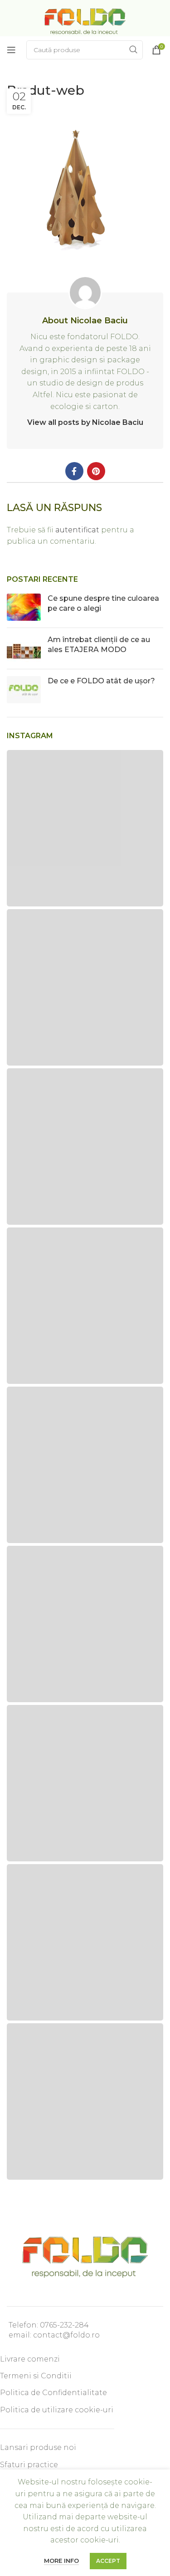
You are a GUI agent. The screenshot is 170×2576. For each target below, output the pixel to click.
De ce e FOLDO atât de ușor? (101, 681)
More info (61, 2561)
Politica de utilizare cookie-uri (57, 2410)
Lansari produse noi (38, 2447)
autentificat (77, 530)
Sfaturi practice (29, 2465)
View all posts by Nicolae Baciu (85, 422)
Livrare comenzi (30, 2359)
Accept (108, 2561)
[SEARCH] (133, 50)
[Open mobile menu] (11, 50)
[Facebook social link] (74, 471)
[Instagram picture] (85, 828)
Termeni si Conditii (36, 2376)
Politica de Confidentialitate (53, 2393)
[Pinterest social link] (96, 471)
